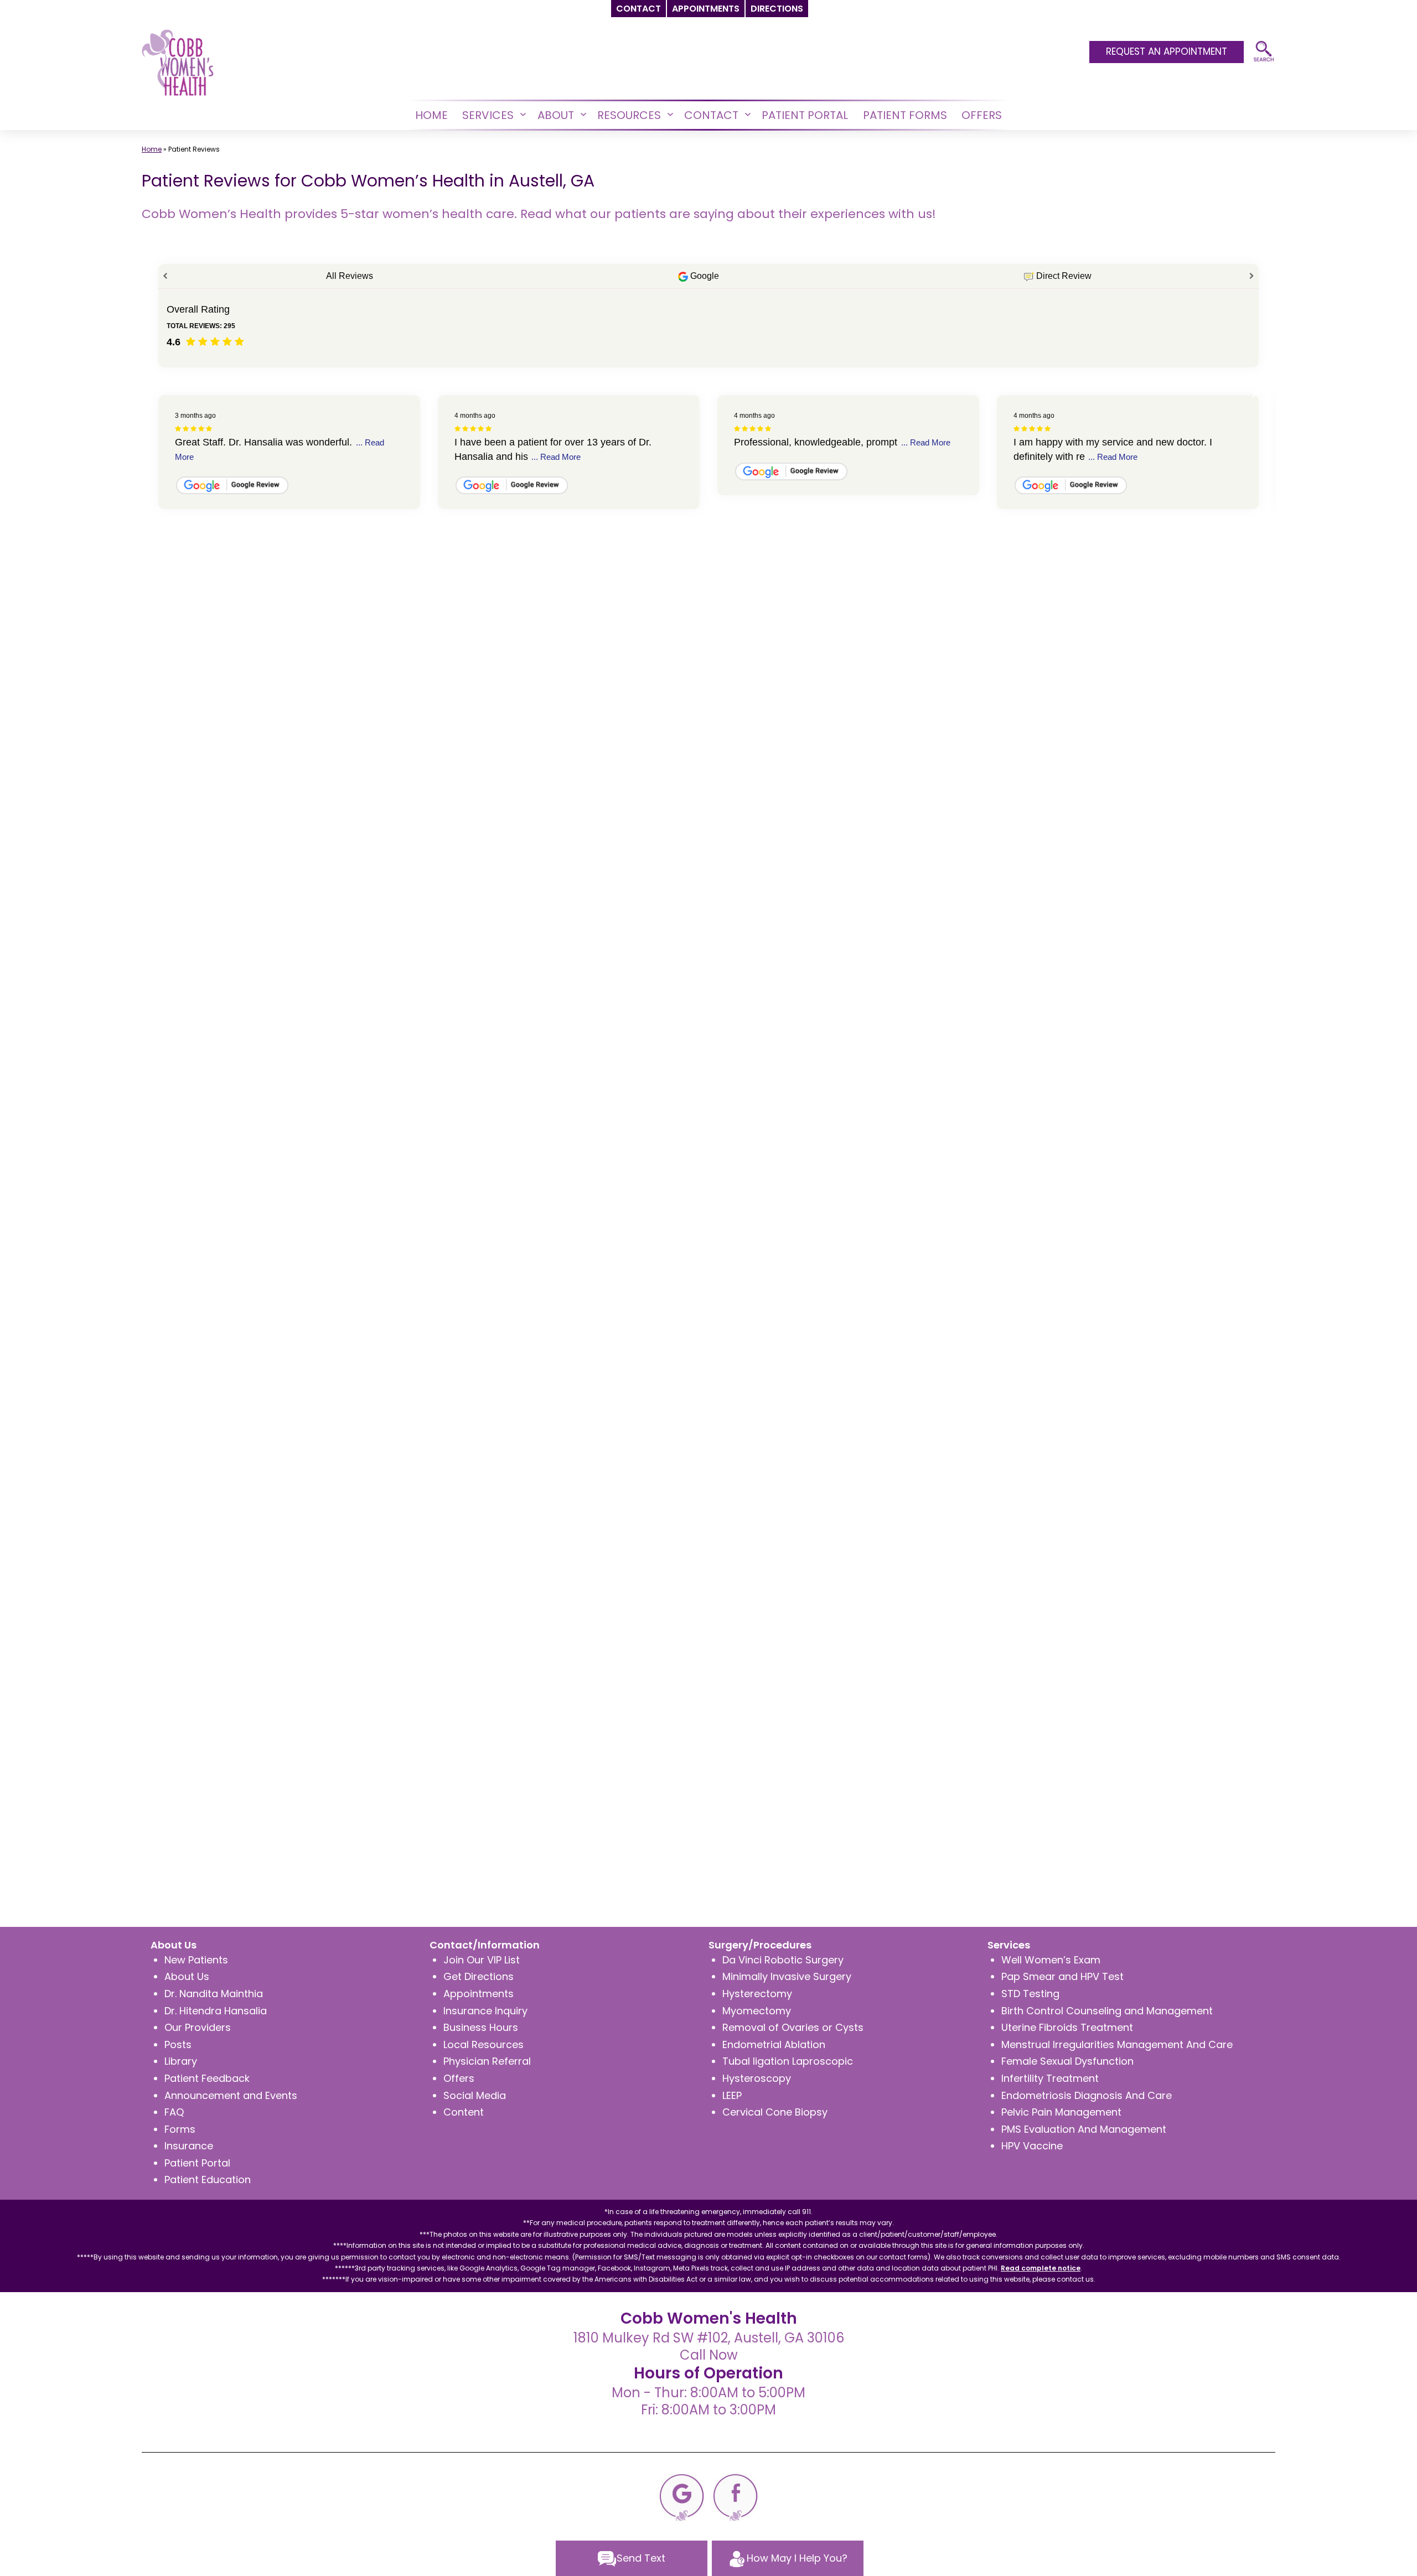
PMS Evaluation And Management (1084, 2129)
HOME (431, 115)
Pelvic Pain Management (1061, 2112)
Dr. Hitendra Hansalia (216, 2011)
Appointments (479, 1994)
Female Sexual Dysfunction (1067, 2061)
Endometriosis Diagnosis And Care (1087, 2095)
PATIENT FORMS (905, 115)
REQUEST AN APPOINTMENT (1167, 51)
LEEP (732, 2095)
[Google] (682, 2497)
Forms (180, 2129)
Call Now (709, 2355)
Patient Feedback (207, 2078)
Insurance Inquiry (485, 2011)
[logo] (178, 62)
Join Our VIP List (482, 1960)
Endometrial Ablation (774, 2044)
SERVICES (488, 115)
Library (181, 2061)
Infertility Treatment (1050, 2078)
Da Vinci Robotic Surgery (783, 1960)
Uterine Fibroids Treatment (1067, 2027)
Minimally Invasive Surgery (787, 1976)
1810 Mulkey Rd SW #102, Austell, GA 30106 (709, 2338)
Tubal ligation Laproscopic (788, 2061)
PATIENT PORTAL (805, 115)
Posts (178, 2044)
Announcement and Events (231, 2095)
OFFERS (982, 115)
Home (152, 149)
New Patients (196, 1960)
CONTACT (711, 115)
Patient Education (208, 2180)
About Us (187, 1976)
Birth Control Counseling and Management (1107, 2011)
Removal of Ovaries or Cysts (793, 2027)
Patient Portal (197, 2163)
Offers (459, 2078)
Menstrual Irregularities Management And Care (1117, 2044)
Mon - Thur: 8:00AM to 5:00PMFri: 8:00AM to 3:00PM (708, 2401)
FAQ (174, 2112)
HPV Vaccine (1032, 2146)
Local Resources (483, 2044)
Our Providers (198, 2027)
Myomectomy (757, 2011)
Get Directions (479, 1976)
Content (464, 2112)
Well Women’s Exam (1051, 1960)
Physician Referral (487, 2061)
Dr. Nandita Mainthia (214, 1994)
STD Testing (1030, 1994)
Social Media (475, 2095)
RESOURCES (629, 115)
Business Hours (481, 2027)
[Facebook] (736, 2497)
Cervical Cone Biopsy (775, 2112)
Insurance (189, 2146)
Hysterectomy (757, 1994)
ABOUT (556, 115)
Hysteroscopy (757, 2078)
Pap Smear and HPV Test (1062, 1976)
